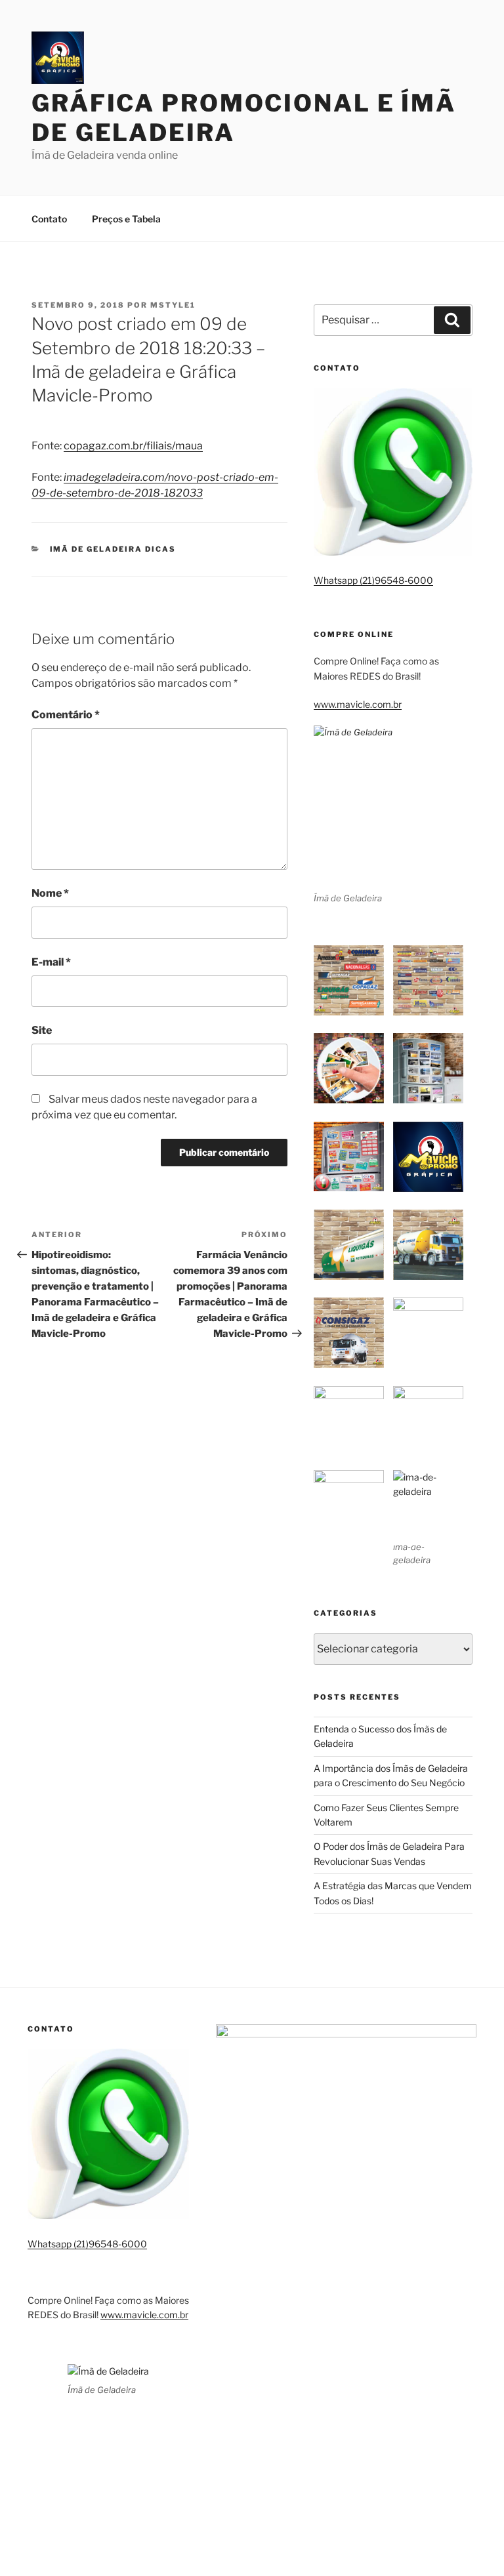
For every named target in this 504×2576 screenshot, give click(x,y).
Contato (49, 219)
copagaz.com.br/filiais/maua (133, 446)
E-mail (51, 962)
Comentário (66, 715)
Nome (50, 893)
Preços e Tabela (126, 219)
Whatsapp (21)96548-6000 (373, 580)
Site (42, 1030)
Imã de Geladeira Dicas (113, 549)
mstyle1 (173, 305)
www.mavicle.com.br (358, 704)
